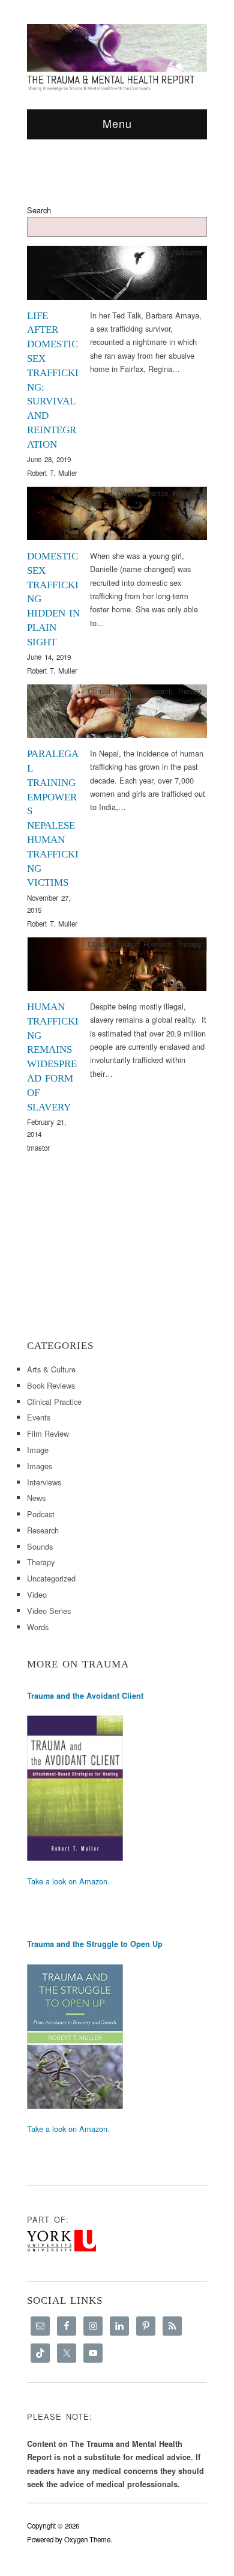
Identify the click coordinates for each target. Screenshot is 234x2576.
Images (40, 1466)
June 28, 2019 (49, 459)
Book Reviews (51, 1385)
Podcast (41, 1514)
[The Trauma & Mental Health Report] (117, 57)
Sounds (40, 1546)
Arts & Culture (51, 1369)
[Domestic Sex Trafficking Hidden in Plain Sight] (117, 516)
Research (187, 252)
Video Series (49, 1611)
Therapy (189, 691)
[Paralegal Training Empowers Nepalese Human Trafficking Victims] (117, 714)
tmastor (38, 1148)
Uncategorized (51, 1578)
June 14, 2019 (49, 657)
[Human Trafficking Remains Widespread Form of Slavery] (117, 967)
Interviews (44, 1482)
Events (39, 1417)
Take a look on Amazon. (68, 1881)
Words (38, 1627)
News (36, 1498)
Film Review (48, 1433)
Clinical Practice (142, 493)
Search (39, 210)
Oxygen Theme (87, 2539)
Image (38, 1450)
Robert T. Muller (52, 473)
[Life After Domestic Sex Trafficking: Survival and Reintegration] (117, 276)
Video (37, 1594)
